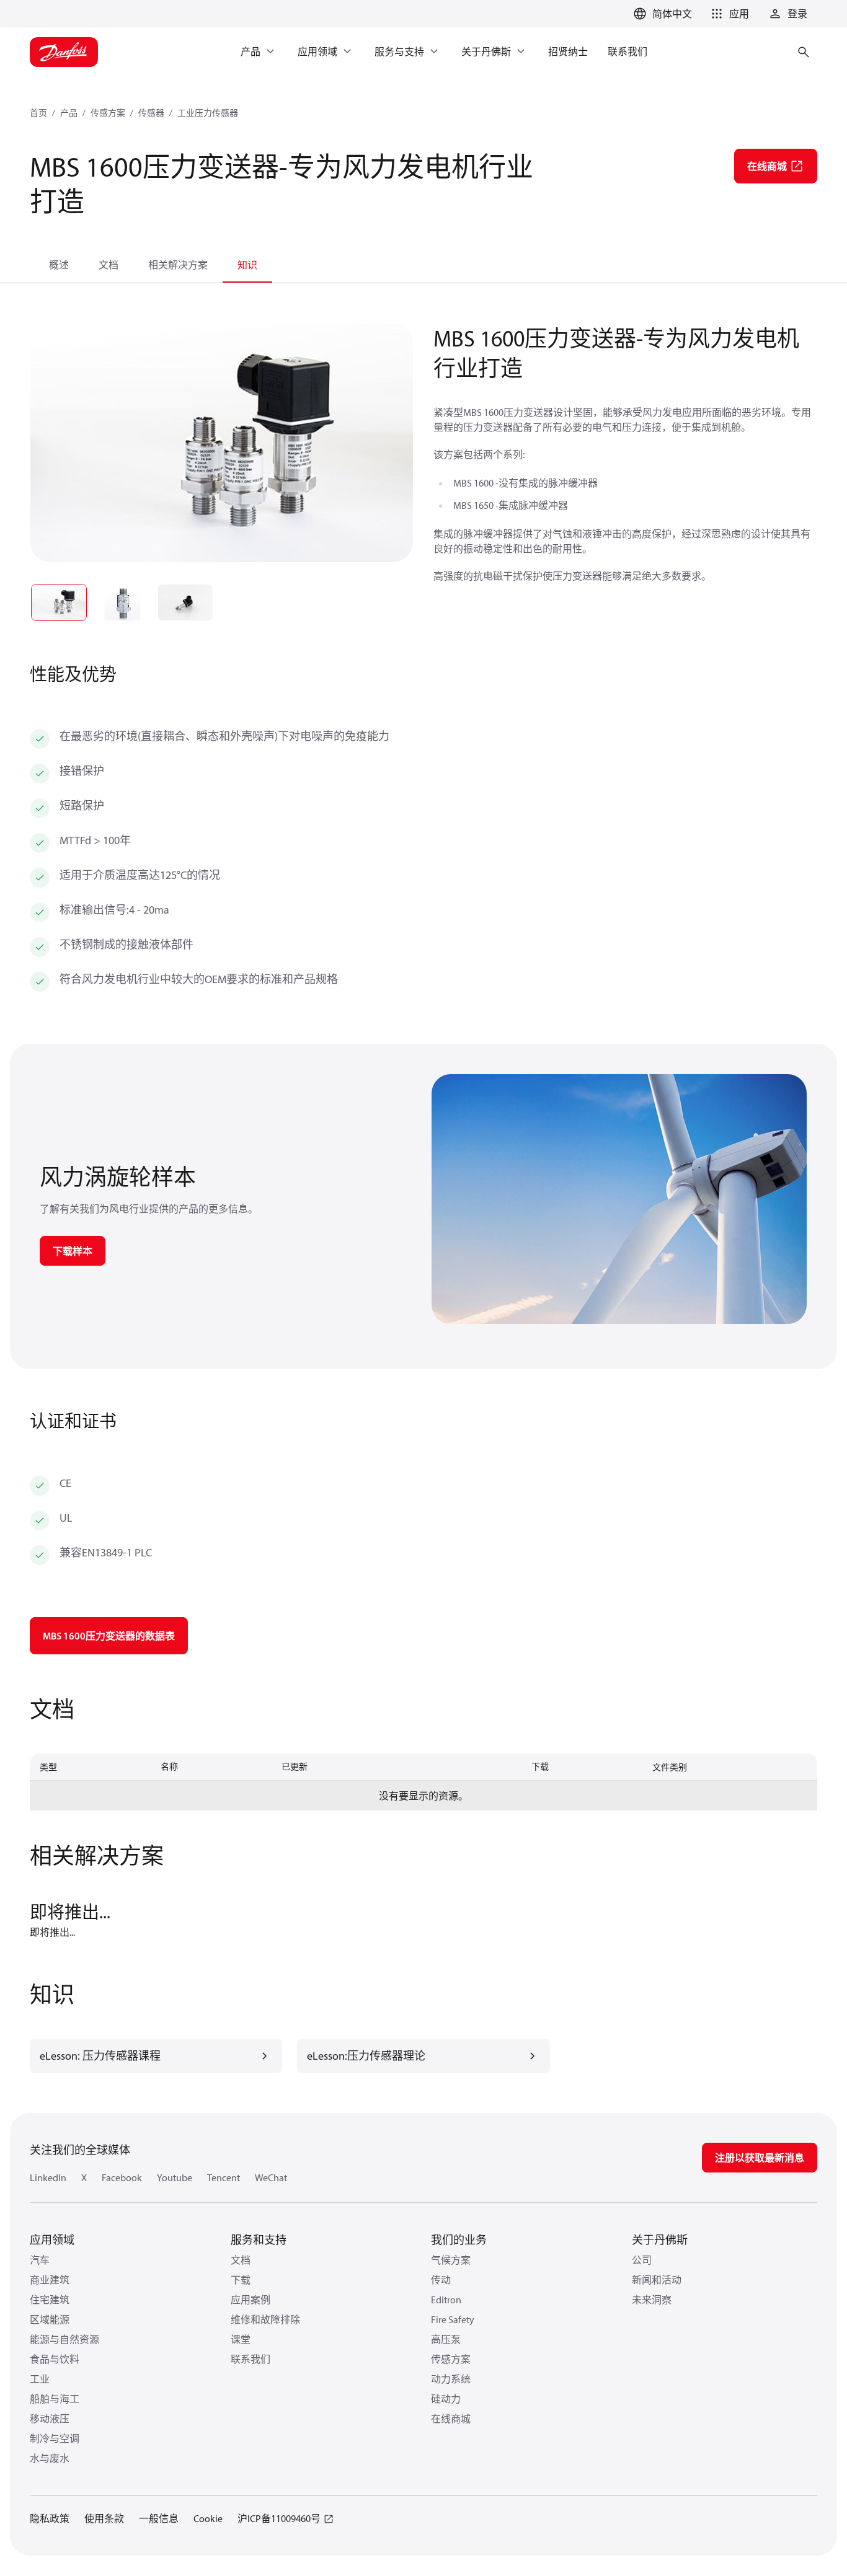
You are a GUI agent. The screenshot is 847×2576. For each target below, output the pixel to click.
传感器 (151, 113)
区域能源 (50, 2319)
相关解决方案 (178, 265)
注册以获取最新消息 (760, 2158)
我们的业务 (459, 2240)
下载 (241, 2280)
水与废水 (50, 2458)
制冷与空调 (55, 2438)
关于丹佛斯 (660, 2240)
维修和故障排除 (265, 2319)
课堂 (241, 2339)
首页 (38, 113)
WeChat (271, 2177)
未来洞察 (652, 2300)
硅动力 (446, 2399)
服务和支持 (259, 2240)
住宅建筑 (50, 2300)
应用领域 (52, 2240)
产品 (69, 113)
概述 (59, 265)
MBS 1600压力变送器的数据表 (109, 1636)
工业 (40, 2379)
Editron (446, 2300)
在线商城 (451, 2419)
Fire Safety (453, 2319)
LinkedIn (48, 2177)
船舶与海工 (55, 2399)
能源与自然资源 (64, 2339)
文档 (109, 265)
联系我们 (251, 2359)
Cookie (208, 2518)
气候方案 (451, 2260)
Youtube (175, 2177)
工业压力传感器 (208, 113)
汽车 (40, 2260)
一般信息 (159, 2518)
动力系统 (451, 2379)
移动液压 (50, 2419)
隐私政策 (50, 2518)
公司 (642, 2260)
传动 (441, 2280)
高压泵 (446, 2339)
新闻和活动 (657, 2280)
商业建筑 (50, 2280)
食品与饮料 (55, 2359)
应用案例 (251, 2300)
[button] (728, 14)
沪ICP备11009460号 (279, 2518)
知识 (247, 265)
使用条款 (104, 2518)
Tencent (224, 2177)
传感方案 (108, 113)
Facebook (122, 2177)
